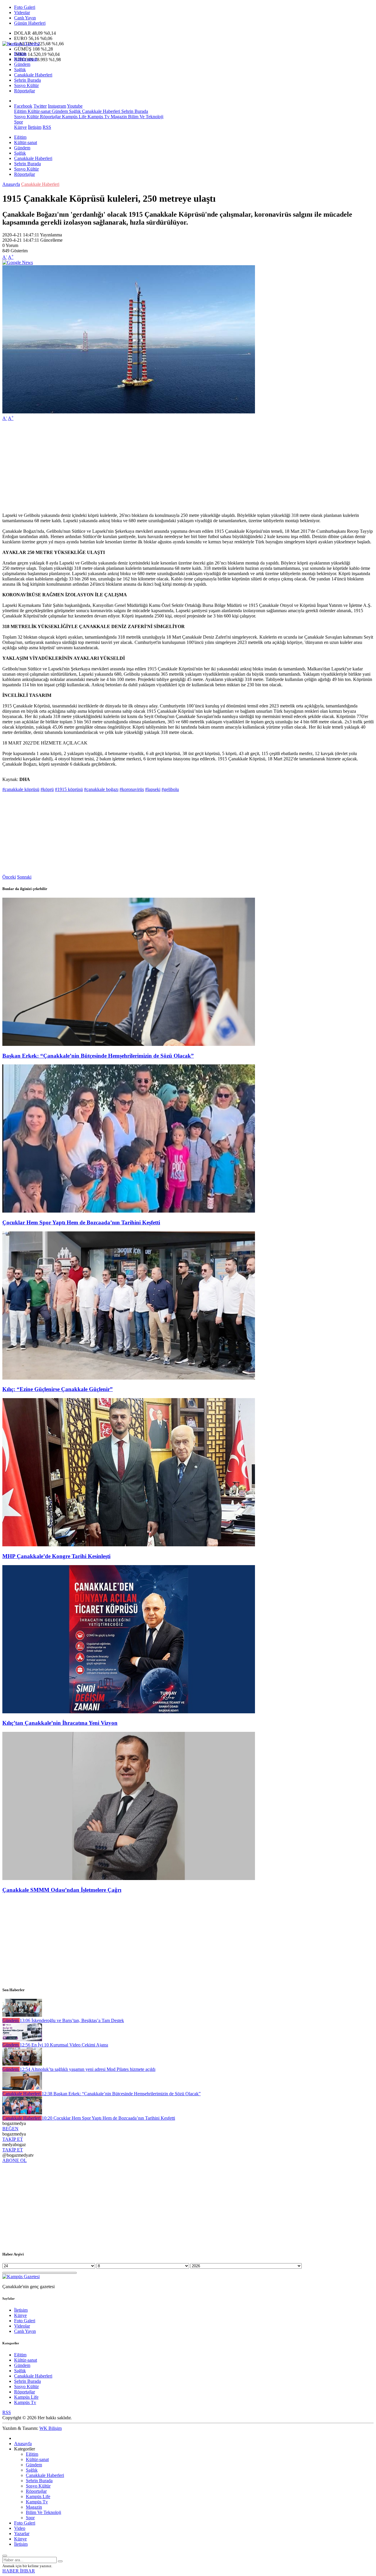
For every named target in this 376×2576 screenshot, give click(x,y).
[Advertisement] (179, 467)
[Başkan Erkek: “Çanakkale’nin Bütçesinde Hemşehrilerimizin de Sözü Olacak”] (129, 1044)
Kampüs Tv (98, 117)
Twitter (40, 106)
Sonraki (24, 877)
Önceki (9, 877)
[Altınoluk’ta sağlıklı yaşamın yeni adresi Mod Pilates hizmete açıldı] (22, 2064)
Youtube (75, 106)
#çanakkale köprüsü (21, 789)
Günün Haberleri (30, 23)
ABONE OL (15, 2160)
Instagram (57, 106)
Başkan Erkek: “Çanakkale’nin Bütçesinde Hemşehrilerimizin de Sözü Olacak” (98, 1056)
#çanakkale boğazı (101, 789)
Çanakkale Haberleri (33, 75)
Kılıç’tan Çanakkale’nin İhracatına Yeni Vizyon (60, 1723)
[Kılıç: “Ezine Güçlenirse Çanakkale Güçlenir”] (129, 1378)
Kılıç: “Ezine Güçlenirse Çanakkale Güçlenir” (58, 1389)
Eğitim (20, 54)
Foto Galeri (25, 7)
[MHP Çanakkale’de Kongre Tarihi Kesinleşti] (129, 1545)
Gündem (22, 64)
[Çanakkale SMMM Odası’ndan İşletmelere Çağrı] (129, 1878)
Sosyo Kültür (26, 85)
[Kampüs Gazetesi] (21, 44)
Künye (20, 127)
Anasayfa (11, 184)
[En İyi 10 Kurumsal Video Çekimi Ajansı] (22, 2040)
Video (20, 2528)
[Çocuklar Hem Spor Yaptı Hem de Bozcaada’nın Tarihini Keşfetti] (129, 1211)
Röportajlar (25, 91)
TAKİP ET (13, 2139)
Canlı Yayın (25, 18)
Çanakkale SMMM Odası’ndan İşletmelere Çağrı (62, 1890)
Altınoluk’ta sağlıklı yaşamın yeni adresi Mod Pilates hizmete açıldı (88, 2069)
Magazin (118, 117)
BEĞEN (10, 2129)
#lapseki (153, 789)
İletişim (35, 127)
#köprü (47, 789)
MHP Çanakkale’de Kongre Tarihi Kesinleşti (56, 1556)
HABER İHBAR (19, 2571)
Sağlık (20, 70)
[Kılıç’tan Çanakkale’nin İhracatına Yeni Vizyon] (129, 1712)
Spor (19, 122)
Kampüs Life (74, 117)
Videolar (22, 12)
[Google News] (18, 262)
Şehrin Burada (27, 80)
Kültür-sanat (26, 59)
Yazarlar (22, 2534)
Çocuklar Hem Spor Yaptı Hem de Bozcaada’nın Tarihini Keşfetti (81, 1222)
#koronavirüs (132, 789)
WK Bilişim (51, 2428)
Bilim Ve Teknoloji (145, 117)
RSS (47, 127)
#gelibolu (170, 789)
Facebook (23, 106)
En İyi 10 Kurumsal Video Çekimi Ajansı (64, 2045)
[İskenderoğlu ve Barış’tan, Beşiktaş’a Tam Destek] (22, 2015)
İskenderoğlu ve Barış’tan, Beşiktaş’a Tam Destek (72, 2020)
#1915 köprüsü (69, 789)
